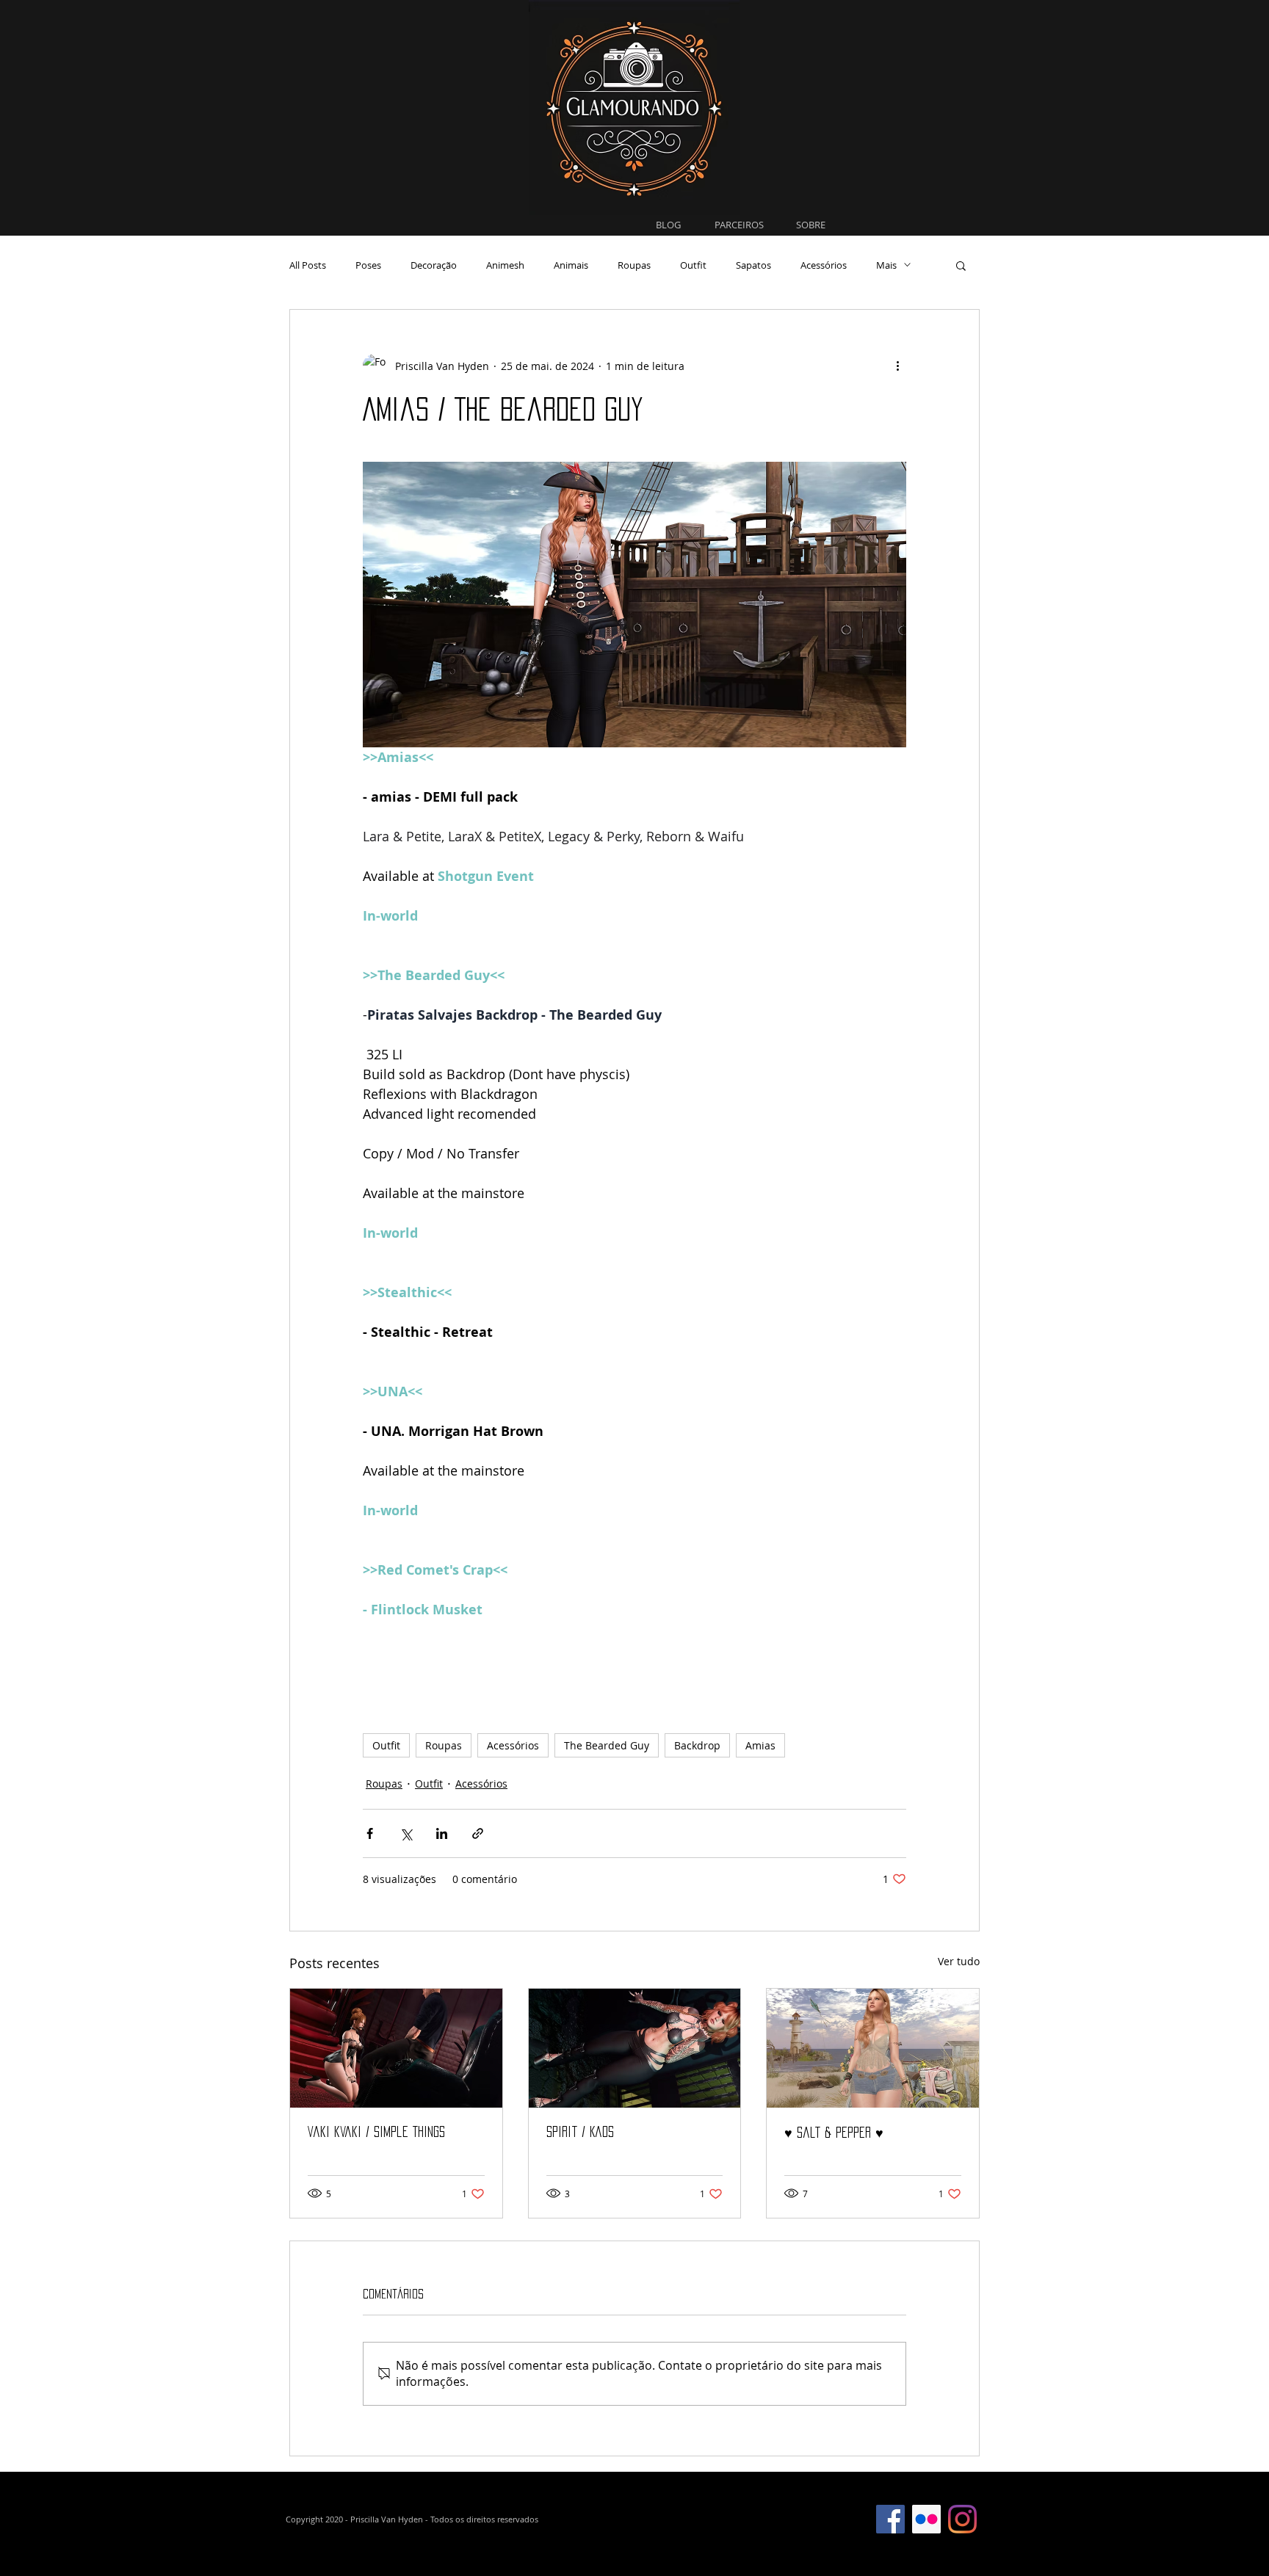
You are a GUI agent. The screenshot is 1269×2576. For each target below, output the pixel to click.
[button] (961, 265)
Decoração (434, 265)
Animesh (505, 265)
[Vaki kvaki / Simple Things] (396, 2048)
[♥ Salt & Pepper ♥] (873, 2048)
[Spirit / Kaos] (635, 2048)
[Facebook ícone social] (890, 2519)
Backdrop (697, 1745)
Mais (886, 265)
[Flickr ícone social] (926, 2519)
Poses (368, 265)
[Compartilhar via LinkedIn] (442, 1833)
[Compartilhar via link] (478, 1833)
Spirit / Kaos (580, 2132)
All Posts (308, 265)
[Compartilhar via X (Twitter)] (406, 1833)
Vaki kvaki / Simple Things (376, 2132)
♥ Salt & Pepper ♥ (834, 2133)
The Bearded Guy (607, 1745)
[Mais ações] (897, 366)
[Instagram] (962, 2519)
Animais (571, 265)
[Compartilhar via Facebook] (370, 1833)
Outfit (693, 265)
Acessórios (824, 265)
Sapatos (753, 265)
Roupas (634, 265)
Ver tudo (959, 1961)
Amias (760, 1745)
